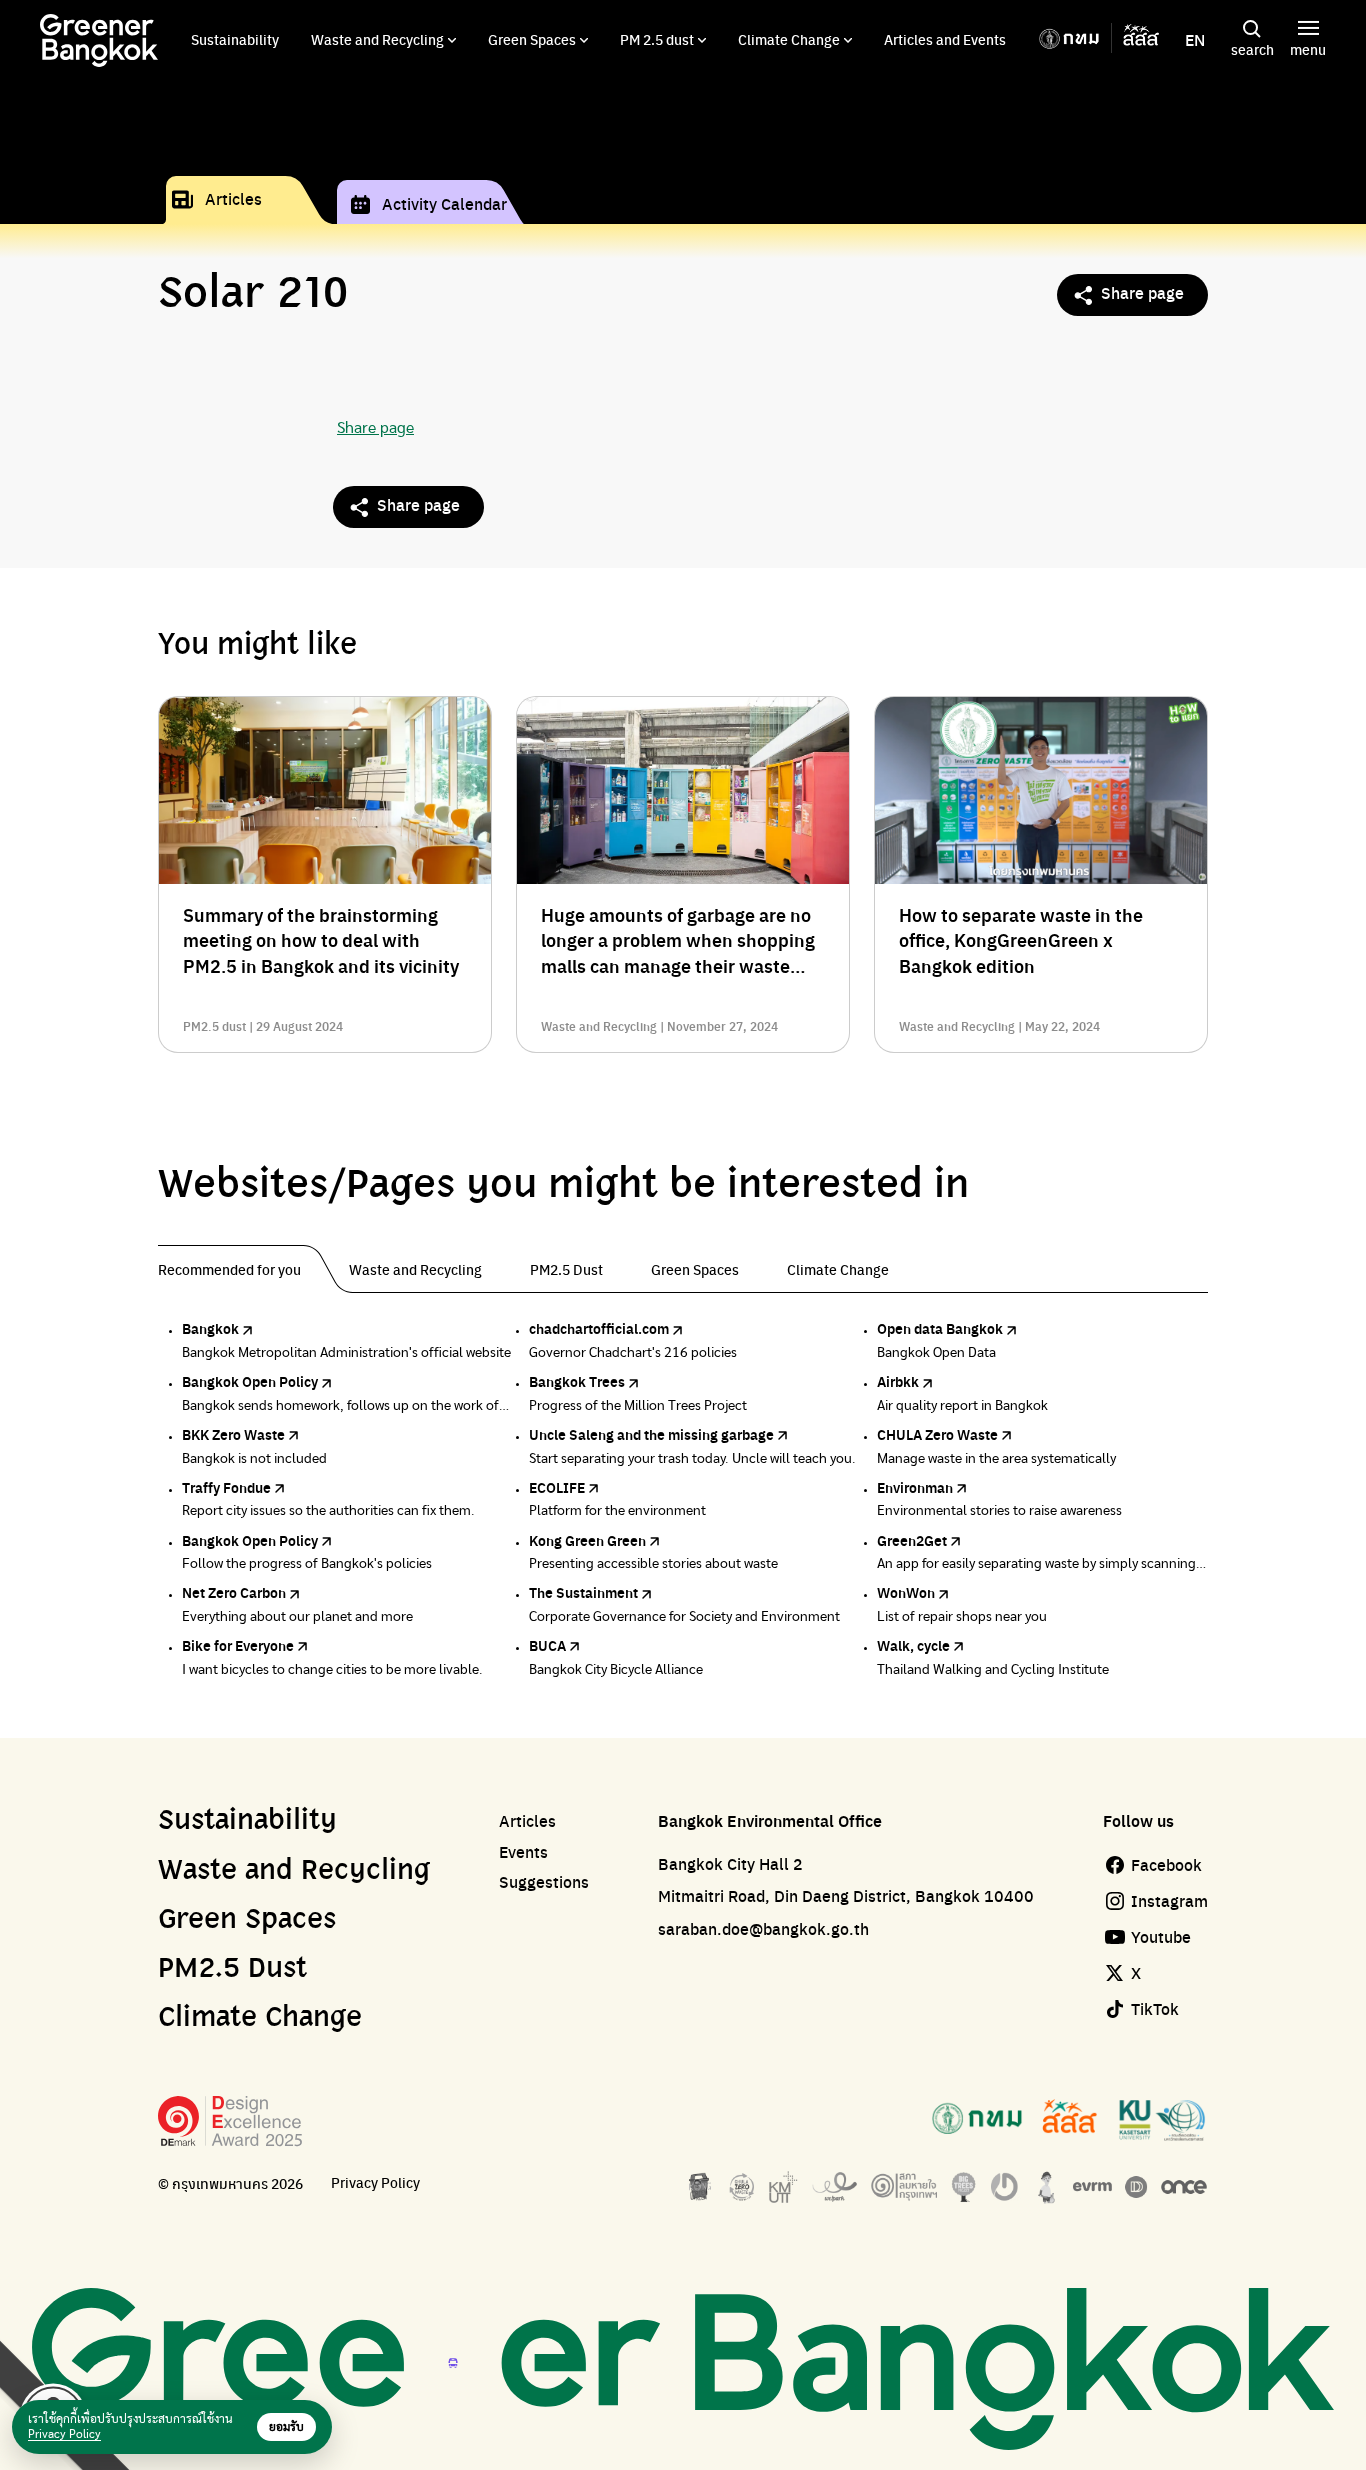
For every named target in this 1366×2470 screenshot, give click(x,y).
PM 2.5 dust (657, 39)
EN (1195, 40)
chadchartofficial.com (599, 1328)
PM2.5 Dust (232, 1969)
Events (523, 1852)
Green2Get (912, 1540)
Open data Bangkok (940, 1328)
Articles (233, 198)
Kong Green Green (587, 1540)
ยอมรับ (286, 2427)
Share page (1142, 292)
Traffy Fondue (226, 1487)
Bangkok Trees (577, 1381)
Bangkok (210, 1328)
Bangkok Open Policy (250, 1381)
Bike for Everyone (238, 1645)
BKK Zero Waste (233, 1434)
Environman (915, 1487)
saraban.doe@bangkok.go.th (763, 1928)
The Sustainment (583, 1592)
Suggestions (544, 1882)
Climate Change (789, 39)
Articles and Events (945, 39)
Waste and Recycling (377, 39)
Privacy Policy (375, 2182)
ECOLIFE (557, 1487)
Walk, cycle (913, 1645)
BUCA (547, 1645)
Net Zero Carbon (234, 1592)
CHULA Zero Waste (937, 1434)
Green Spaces (532, 39)
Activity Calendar (444, 203)
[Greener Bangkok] (99, 40)
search (1252, 49)
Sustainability (235, 39)
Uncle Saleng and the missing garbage (651, 1434)
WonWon (906, 1592)
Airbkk (898, 1381)
